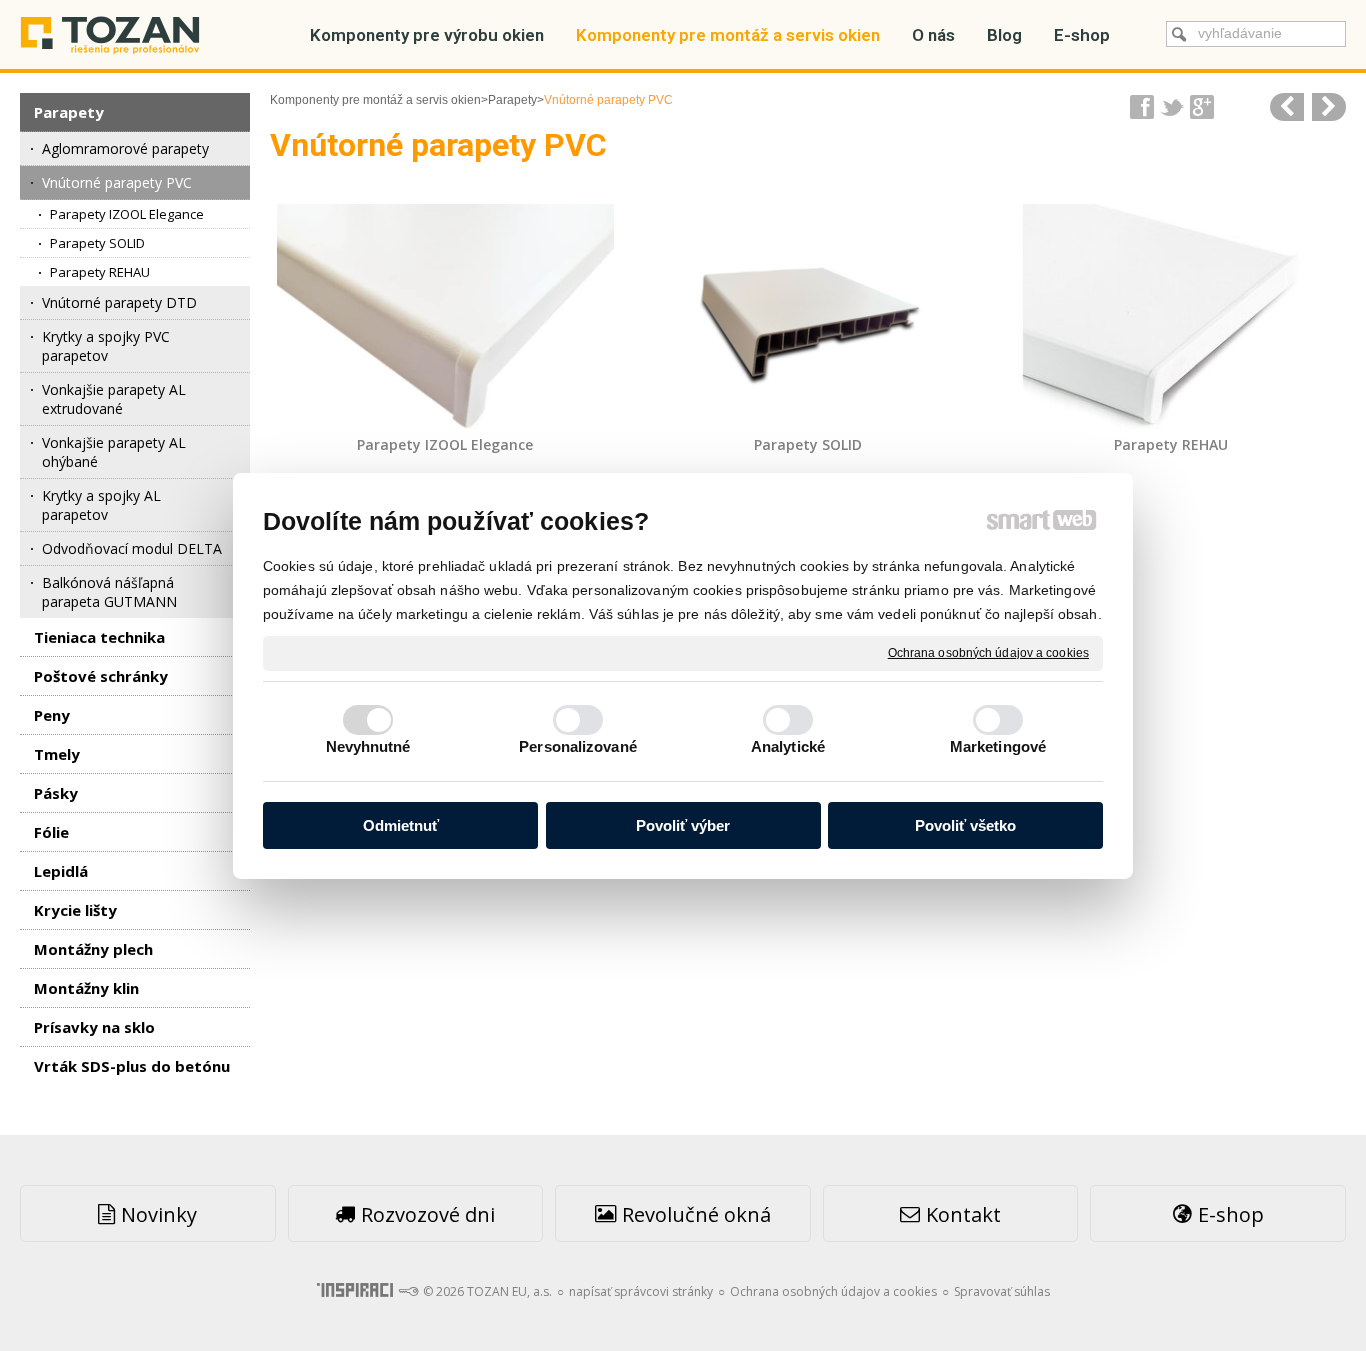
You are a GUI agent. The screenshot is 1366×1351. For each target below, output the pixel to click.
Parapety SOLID (808, 444)
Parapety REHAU (1171, 444)
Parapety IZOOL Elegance (445, 444)
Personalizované (578, 746)
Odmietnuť (401, 825)
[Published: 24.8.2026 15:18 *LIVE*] (408, 1291)
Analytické (788, 746)
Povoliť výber (683, 825)
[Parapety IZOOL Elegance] (445, 316)
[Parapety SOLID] (808, 316)
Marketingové (998, 746)
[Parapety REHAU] (1170, 316)
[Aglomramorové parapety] (1287, 107)
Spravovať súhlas (1002, 1291)
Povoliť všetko (965, 825)
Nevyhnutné (368, 746)
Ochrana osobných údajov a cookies (988, 652)
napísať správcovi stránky (641, 1291)
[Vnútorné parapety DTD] (1329, 107)
